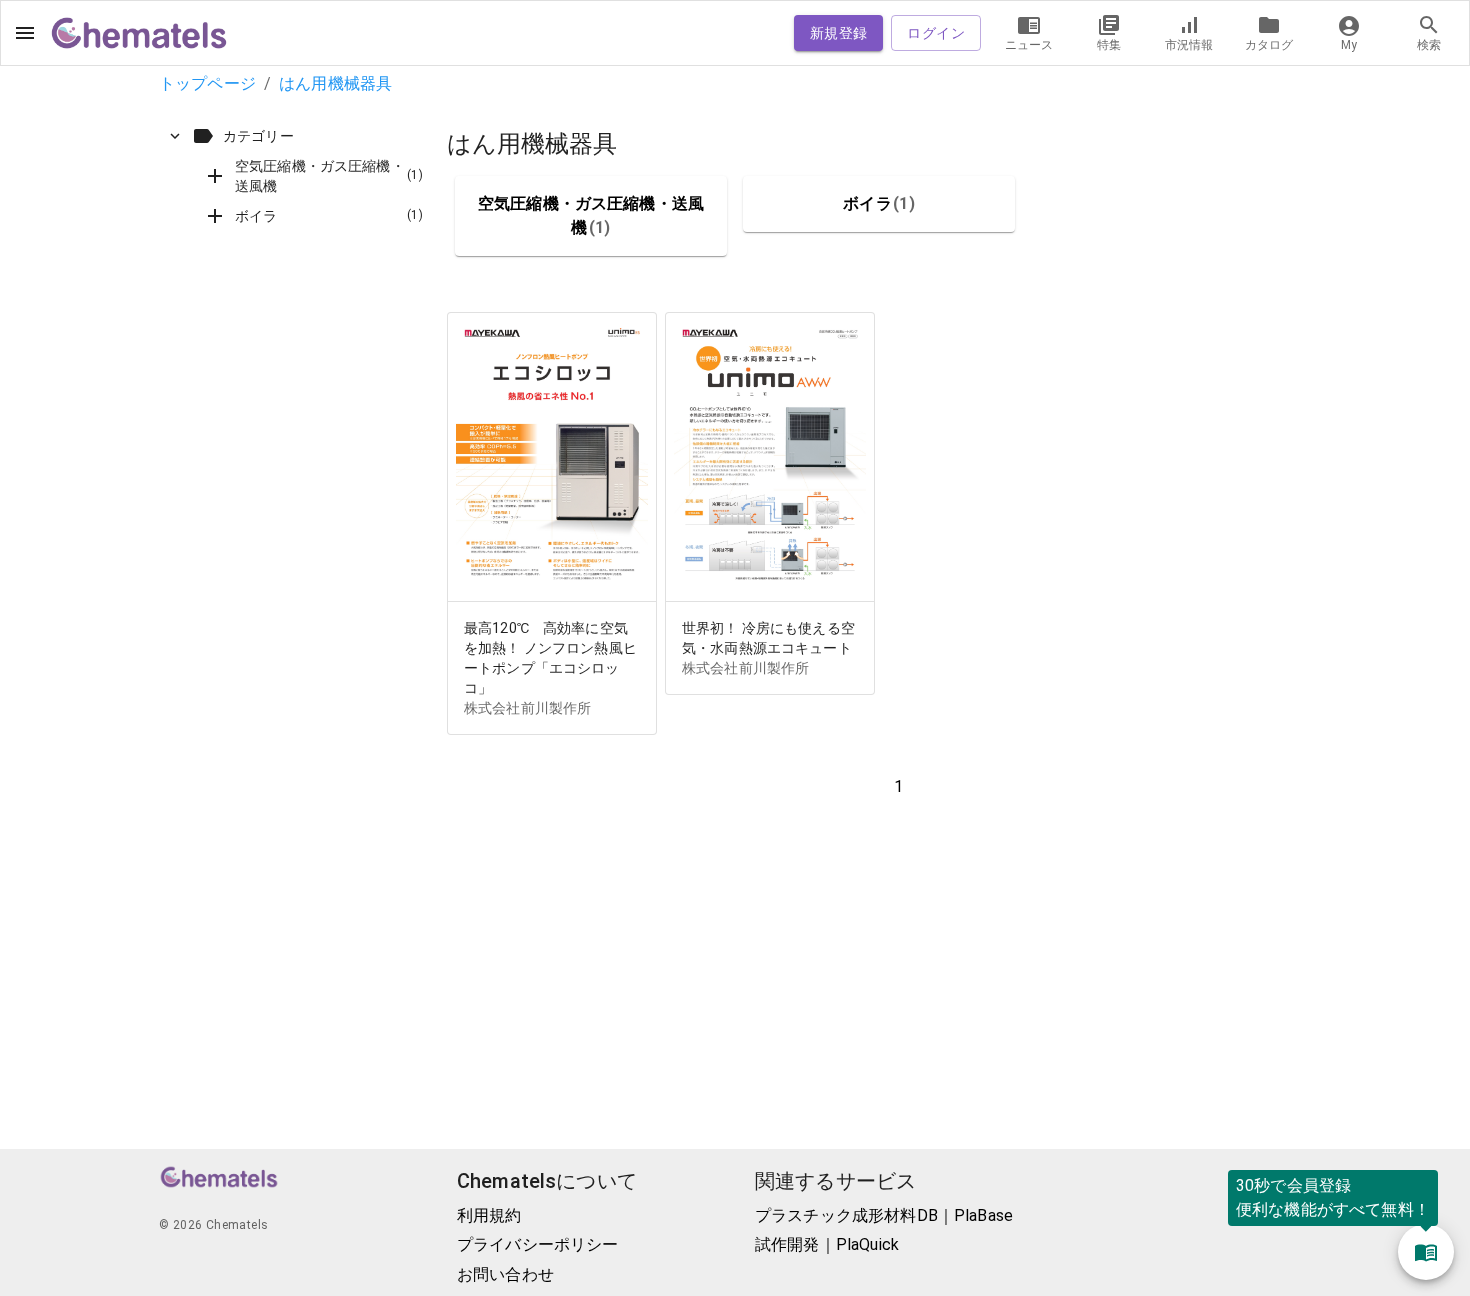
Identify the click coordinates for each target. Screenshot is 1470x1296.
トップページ (207, 83)
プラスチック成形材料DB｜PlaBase (884, 1215)
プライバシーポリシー (538, 1244)
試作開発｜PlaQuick (827, 1244)
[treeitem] (295, 176)
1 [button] (898, 786)
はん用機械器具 (335, 83)
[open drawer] (25, 33)
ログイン (936, 33)
